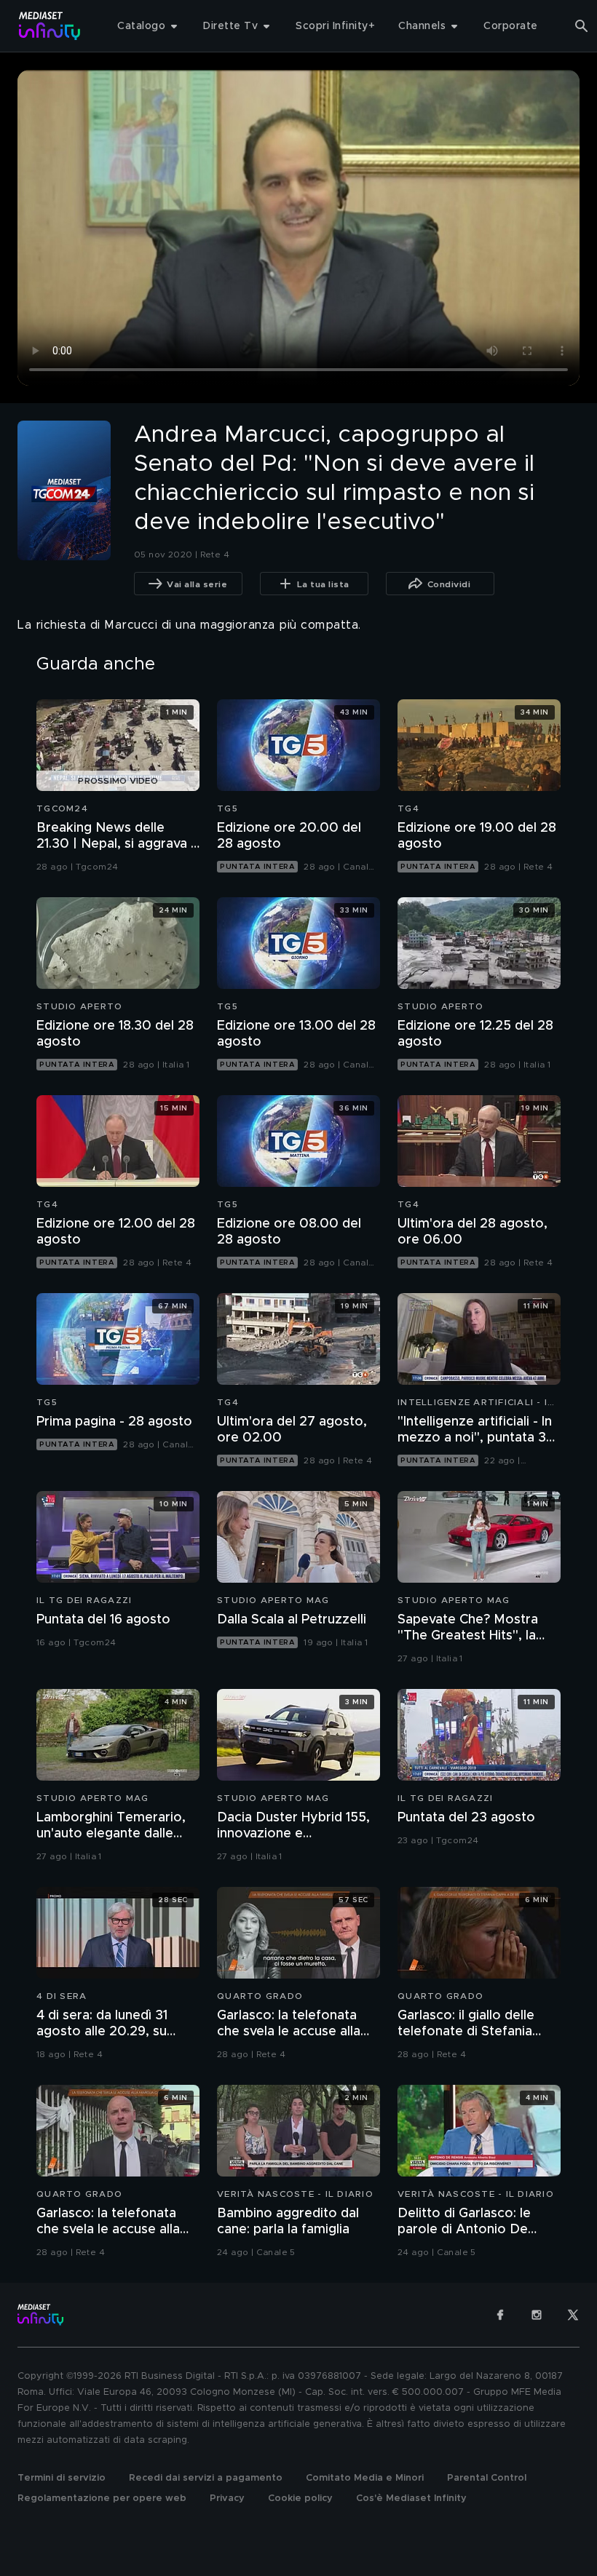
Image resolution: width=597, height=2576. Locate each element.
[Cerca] (582, 26)
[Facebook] (500, 2315)
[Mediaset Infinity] (50, 26)
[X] (573, 2315)
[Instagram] (537, 2315)
